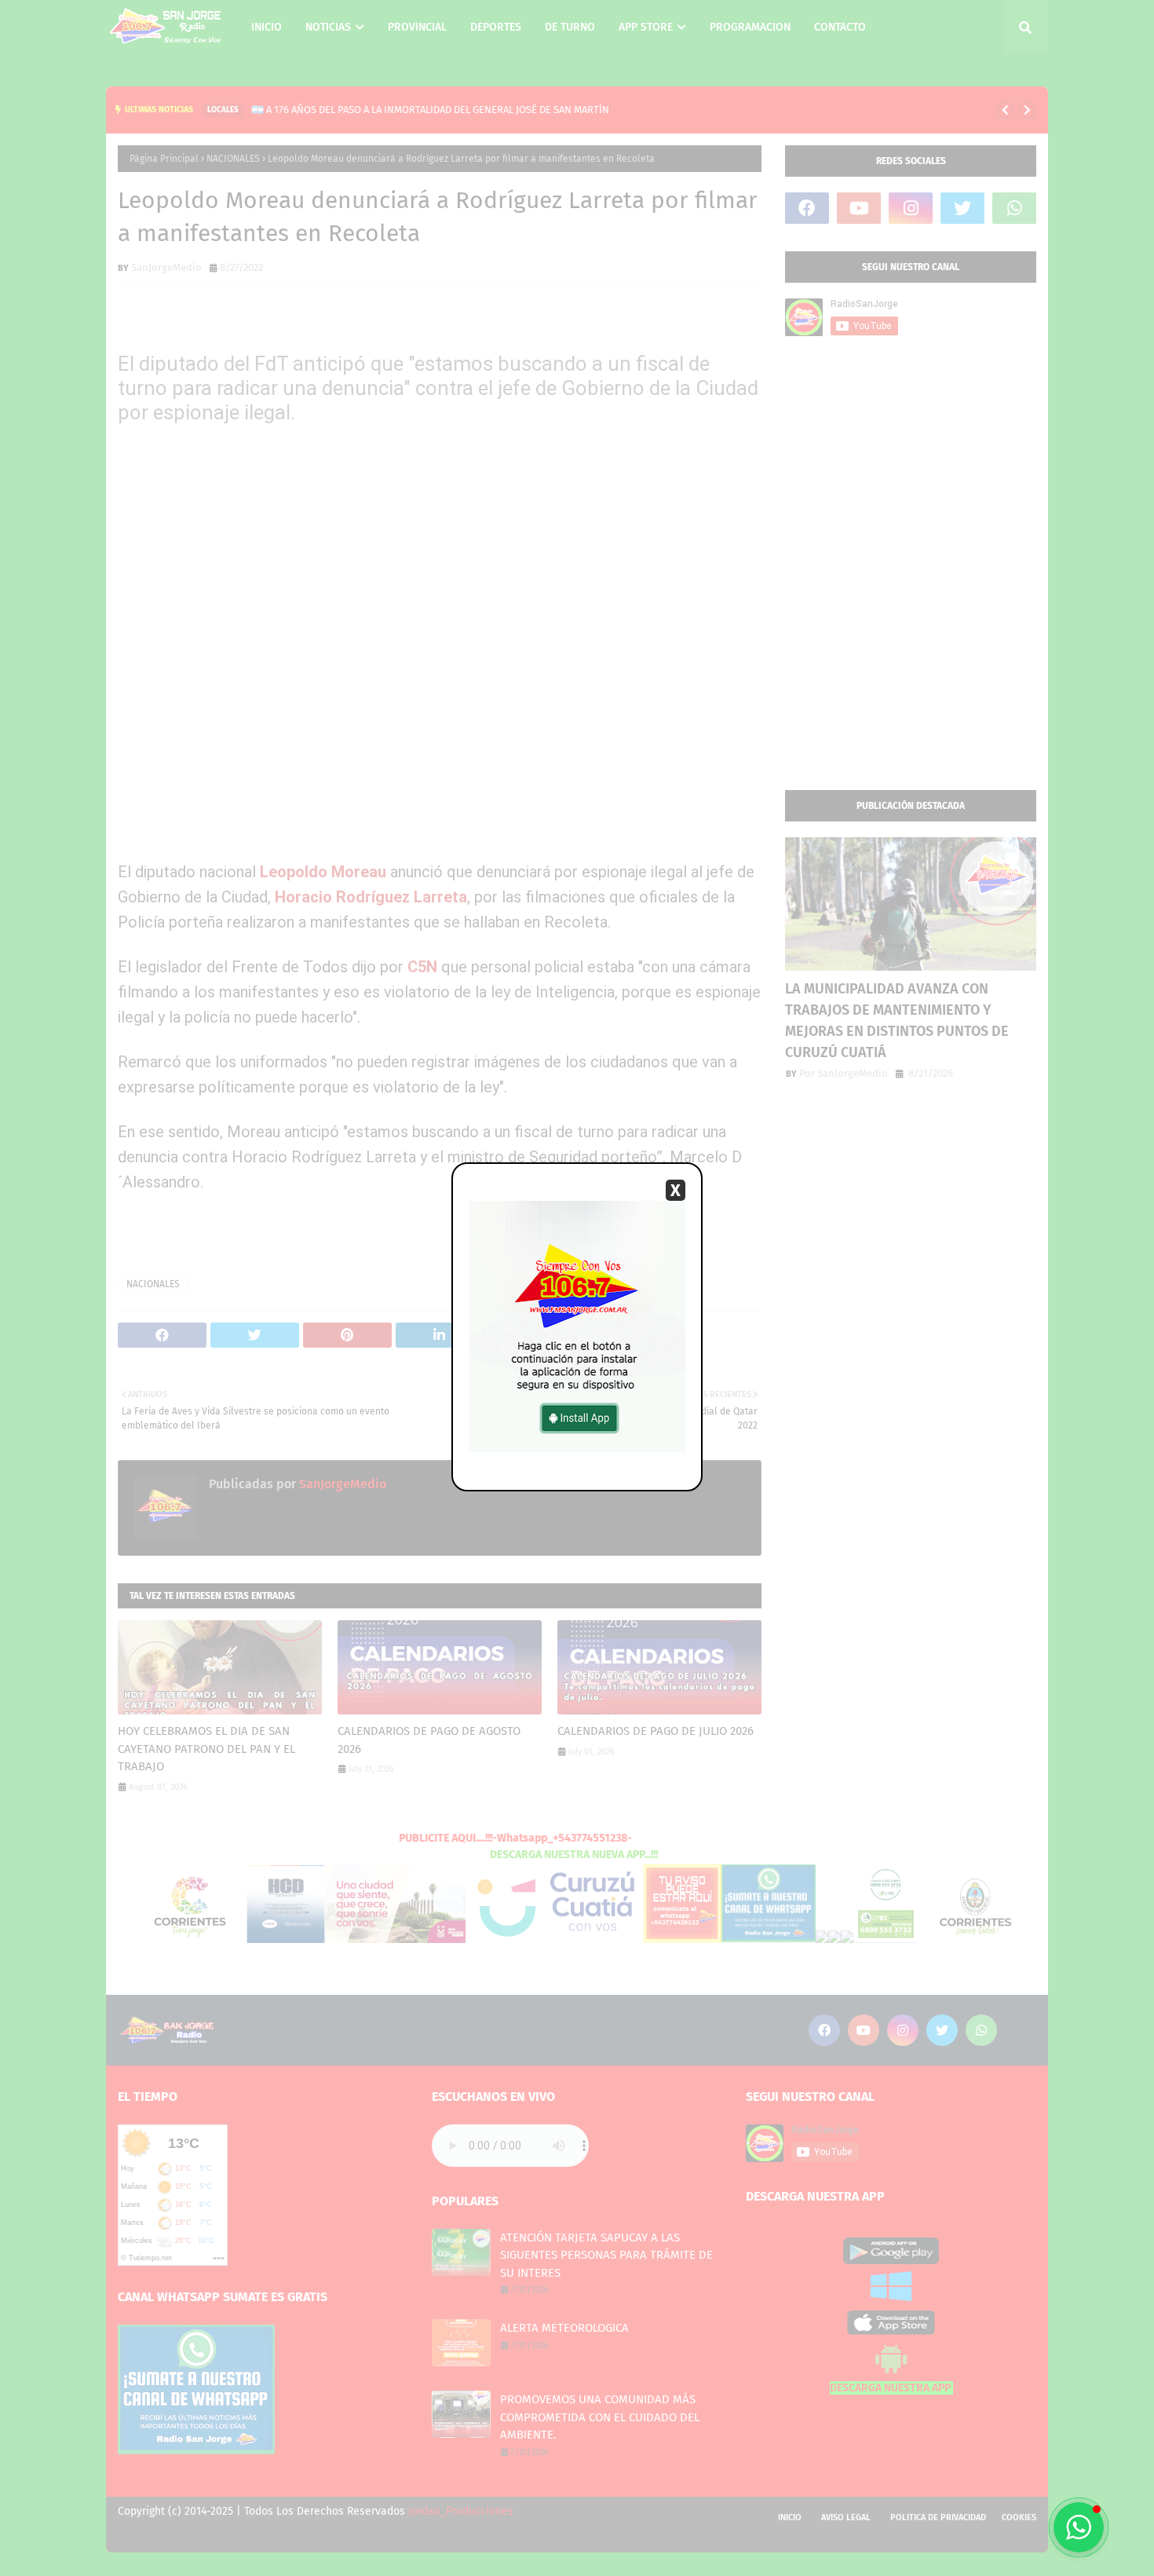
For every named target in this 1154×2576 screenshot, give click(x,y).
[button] (1079, 2527)
